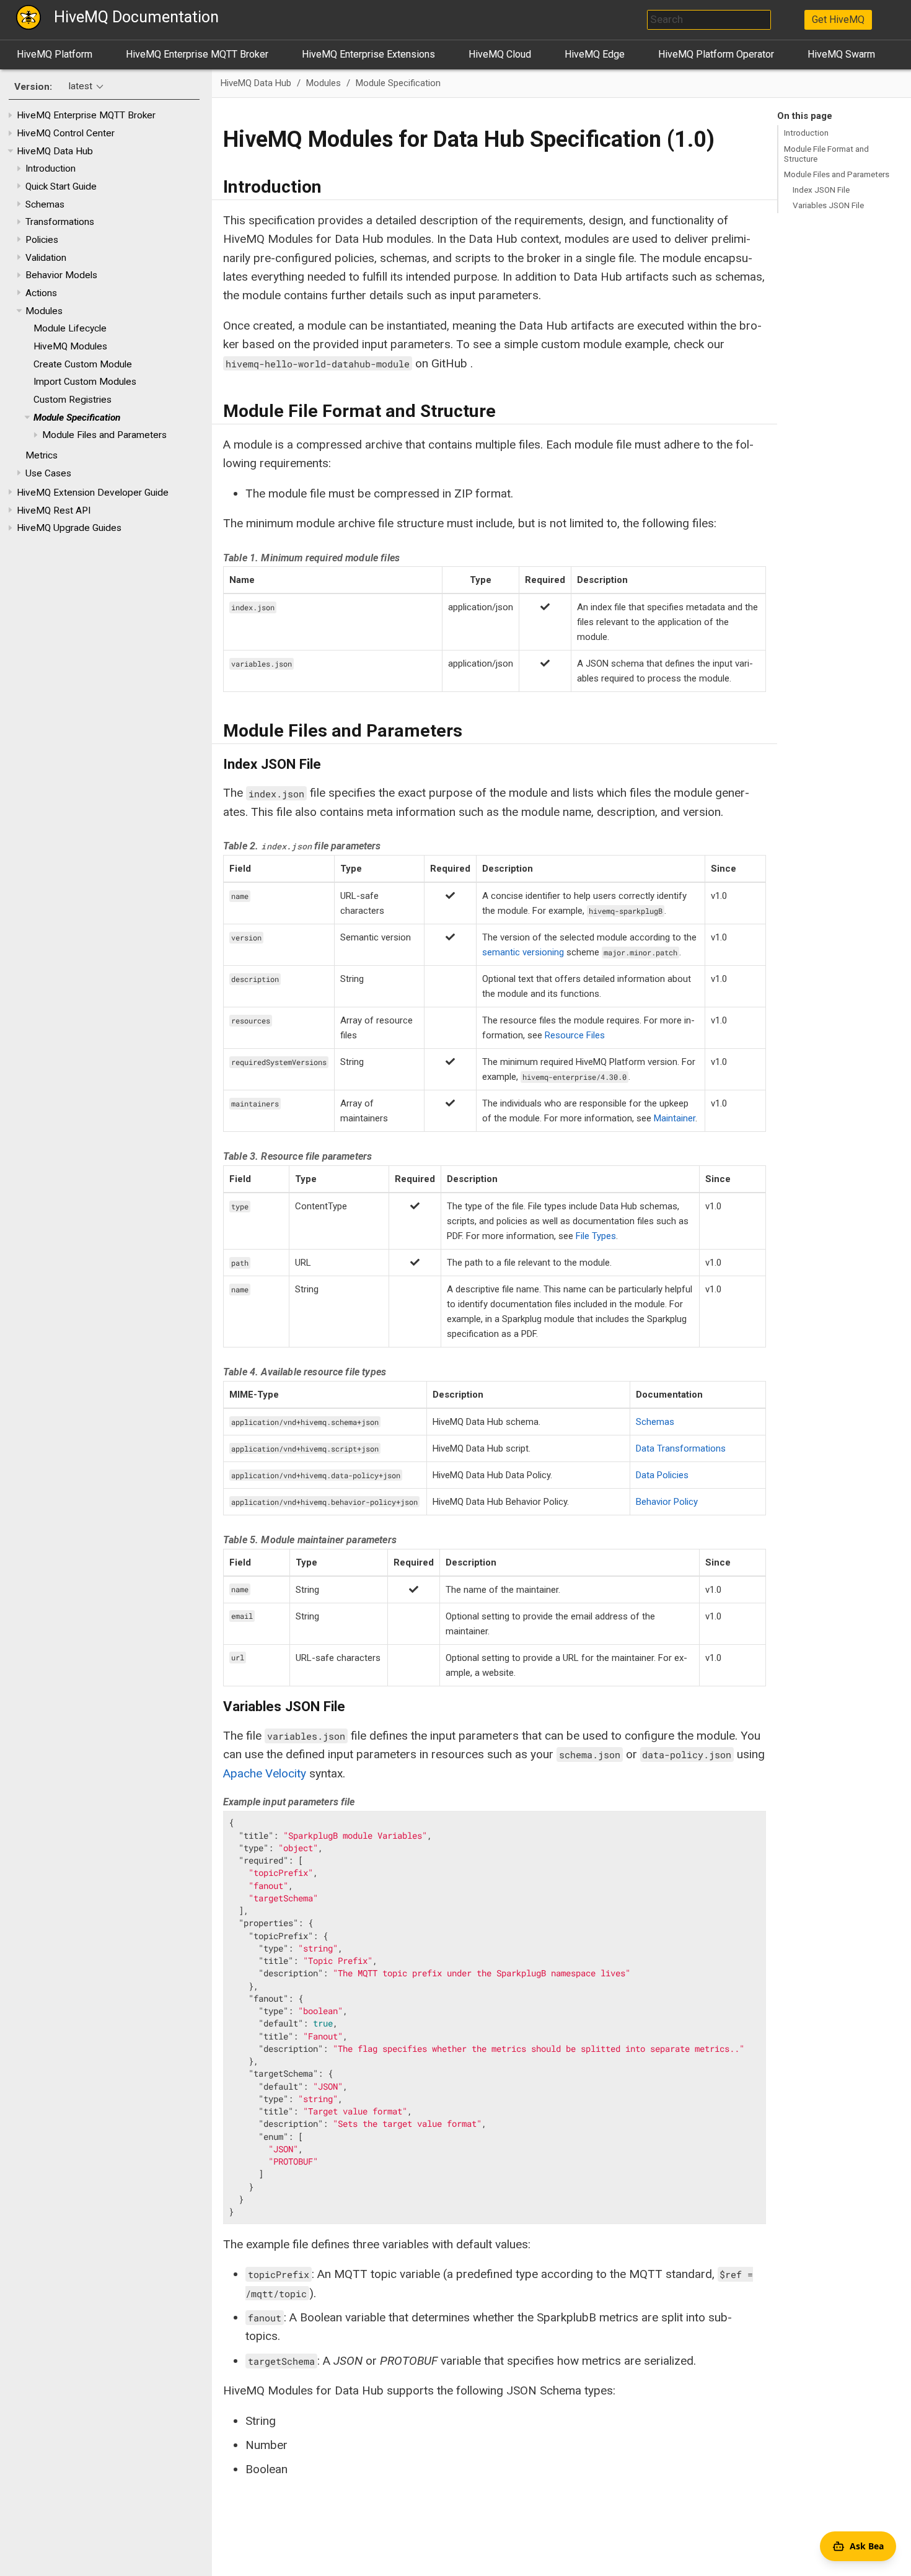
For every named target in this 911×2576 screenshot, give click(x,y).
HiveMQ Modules (70, 346)
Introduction (51, 169)
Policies (42, 240)
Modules (44, 311)
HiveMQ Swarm (841, 54)
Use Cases (48, 473)
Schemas (45, 204)
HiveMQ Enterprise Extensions (368, 54)
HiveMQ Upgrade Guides (69, 528)
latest (81, 87)
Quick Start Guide (61, 186)
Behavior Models (61, 276)
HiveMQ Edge (595, 54)
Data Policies (662, 1475)
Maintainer (675, 1118)
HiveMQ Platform (55, 54)
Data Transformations (681, 1448)
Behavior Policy (667, 1502)
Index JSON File (821, 190)
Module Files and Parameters (104, 435)
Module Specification (77, 418)
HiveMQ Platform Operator (716, 54)
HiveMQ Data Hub (55, 151)
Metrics (42, 456)
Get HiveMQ (838, 20)
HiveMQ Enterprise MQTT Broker (197, 54)
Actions (41, 293)
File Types (596, 1236)
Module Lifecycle (70, 329)
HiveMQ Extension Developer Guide (93, 493)
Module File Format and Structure (826, 154)
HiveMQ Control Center (66, 133)
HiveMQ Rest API (54, 510)
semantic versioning (523, 952)
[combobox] (709, 20)
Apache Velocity (265, 1773)
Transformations (60, 222)
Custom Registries (73, 400)
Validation (46, 258)
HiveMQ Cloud (500, 54)
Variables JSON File (828, 205)
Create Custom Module (83, 364)
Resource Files (575, 1035)
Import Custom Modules (85, 382)
